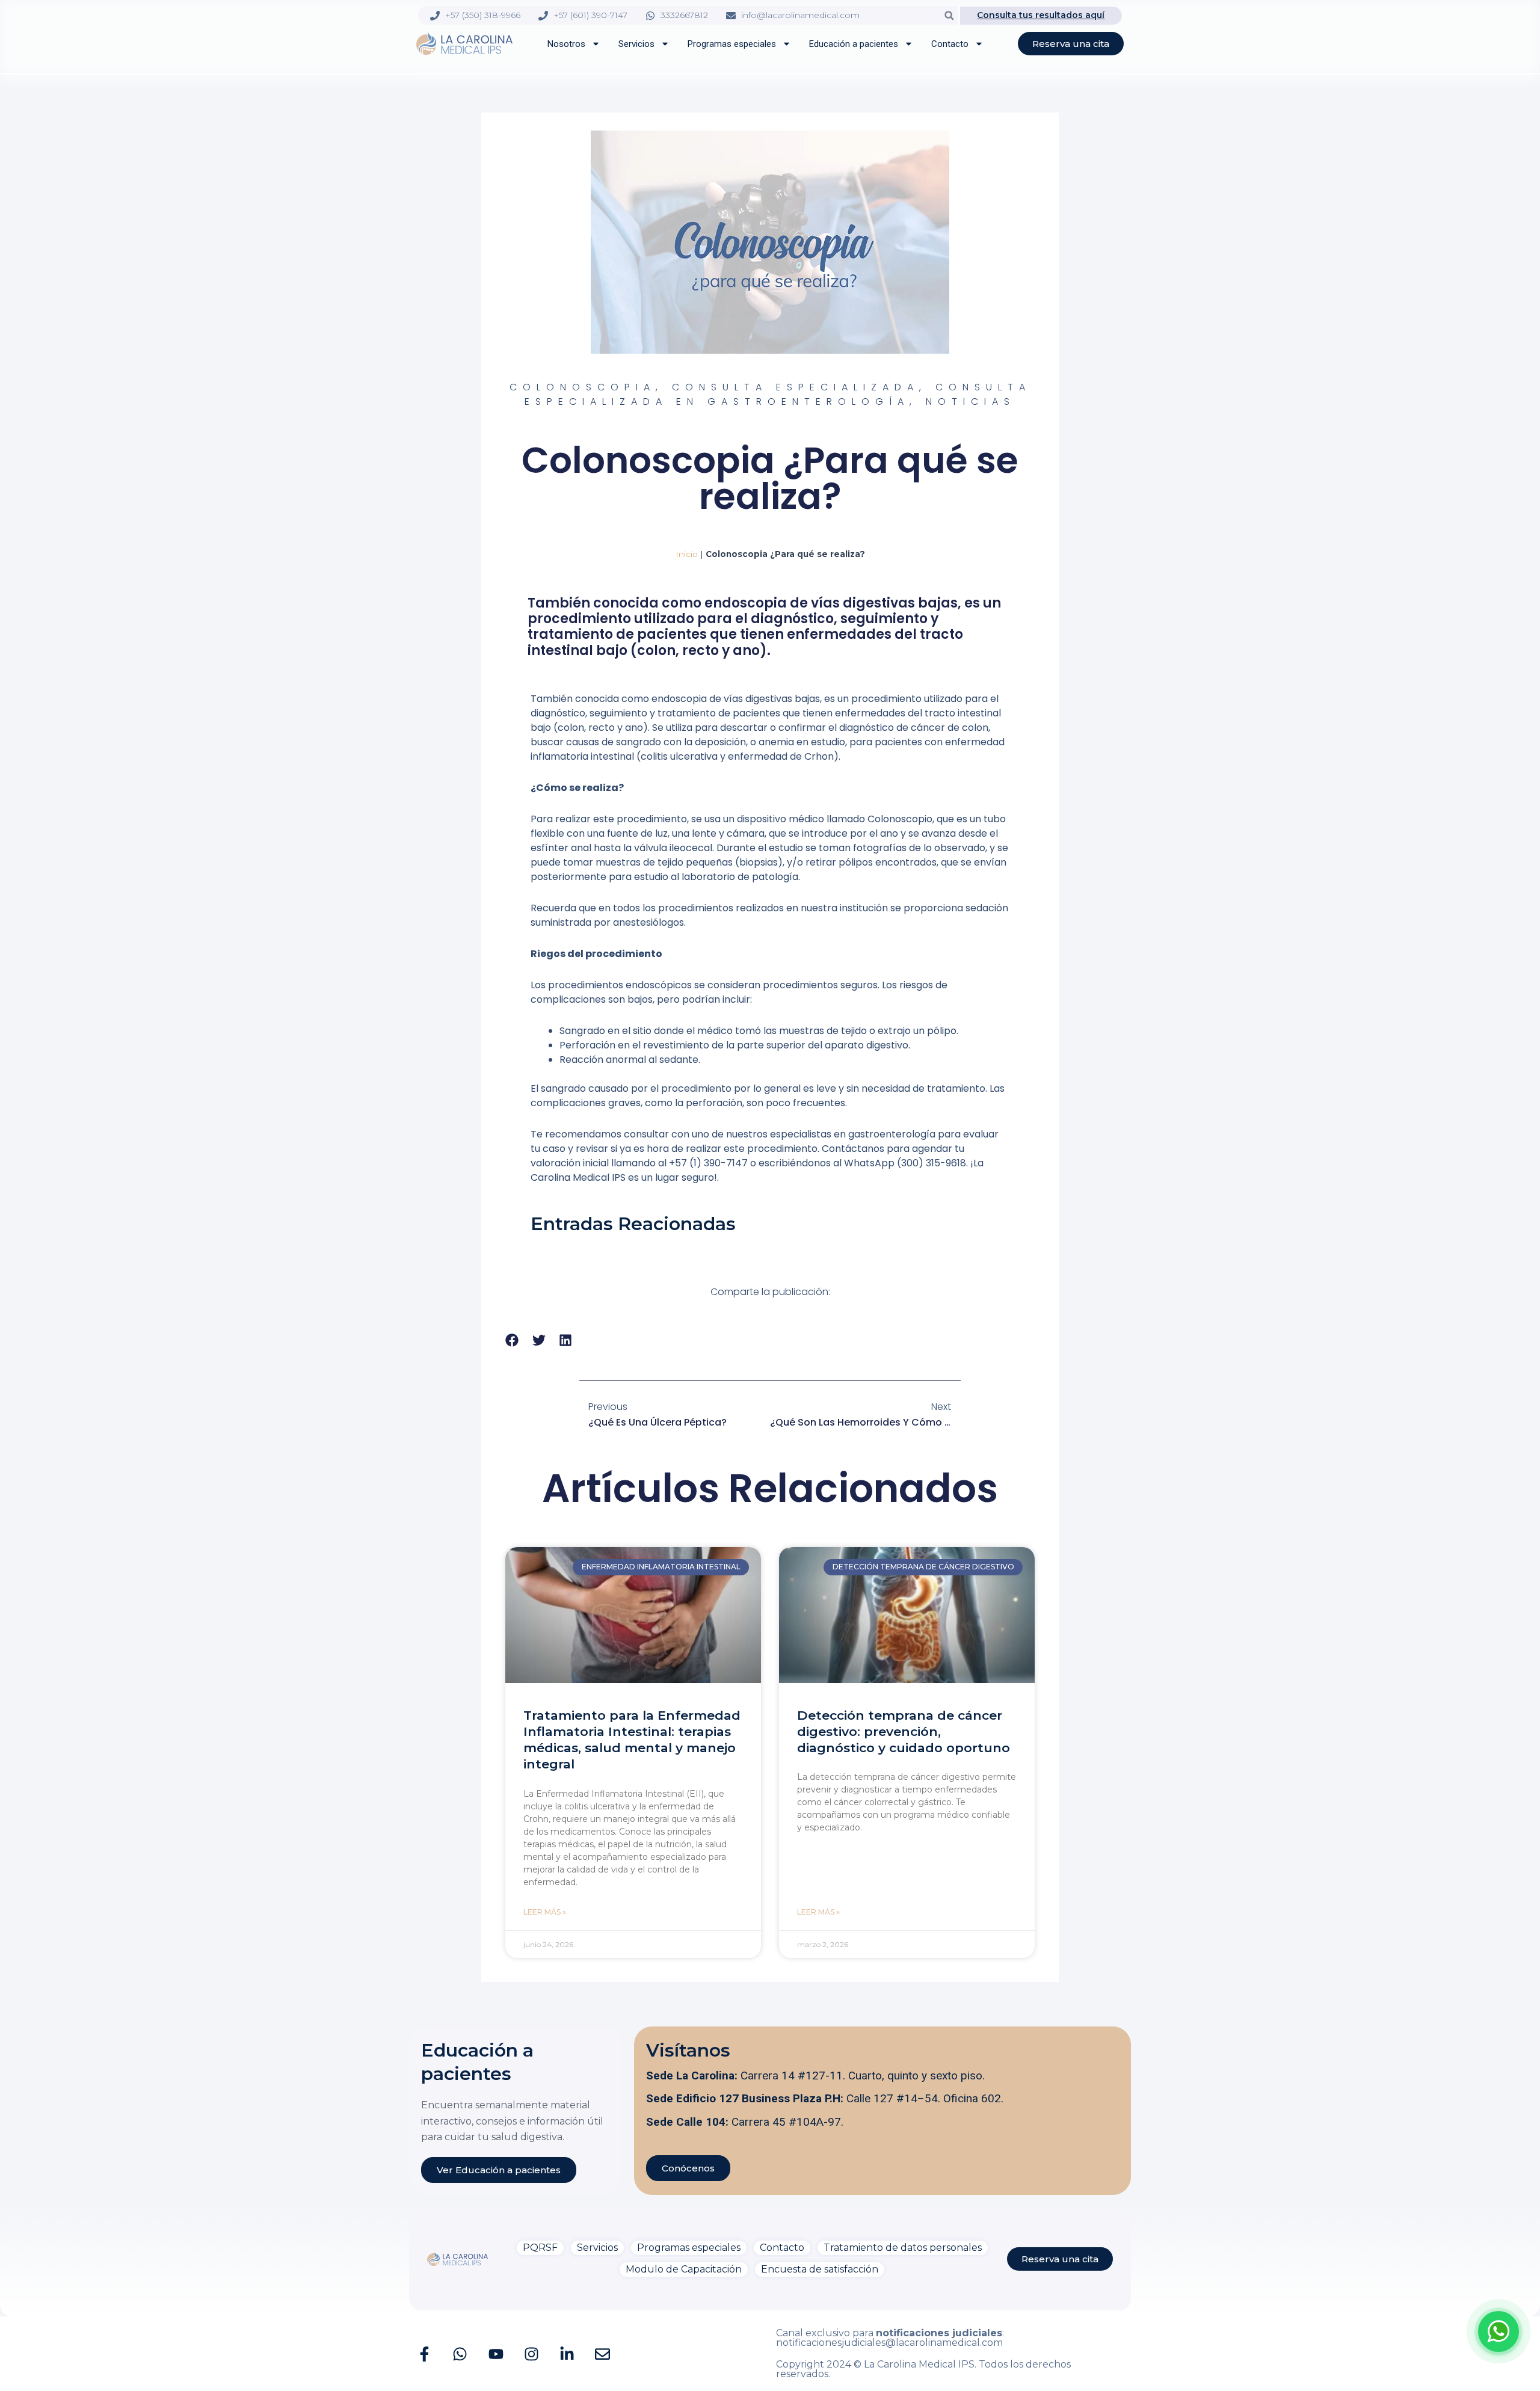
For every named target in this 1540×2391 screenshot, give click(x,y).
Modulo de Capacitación (684, 2269)
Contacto (950, 44)
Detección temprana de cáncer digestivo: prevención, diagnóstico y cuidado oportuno (904, 1732)
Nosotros (566, 44)
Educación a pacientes (854, 44)
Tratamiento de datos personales (903, 2248)
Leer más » (545, 1912)
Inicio (687, 554)
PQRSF (540, 2248)
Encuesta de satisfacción (820, 2269)
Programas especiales (732, 44)
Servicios (636, 44)
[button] (949, 15)
